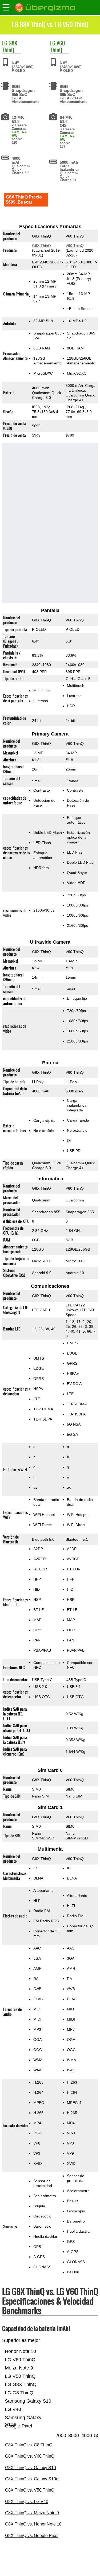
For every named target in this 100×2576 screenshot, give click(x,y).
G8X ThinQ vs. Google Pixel (32, 2536)
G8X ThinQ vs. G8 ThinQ (29, 2445)
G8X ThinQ (10, 46)
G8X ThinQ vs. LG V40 (27, 2502)
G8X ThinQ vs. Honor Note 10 (33, 2524)
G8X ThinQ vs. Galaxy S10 (31, 2468)
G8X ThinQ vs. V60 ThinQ (30, 2456)
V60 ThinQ (58, 46)
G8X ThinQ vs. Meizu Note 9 (32, 2513)
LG (5, 43)
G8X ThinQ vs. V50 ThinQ (30, 2490)
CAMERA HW (19, 134)
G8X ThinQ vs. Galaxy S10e (32, 2479)
